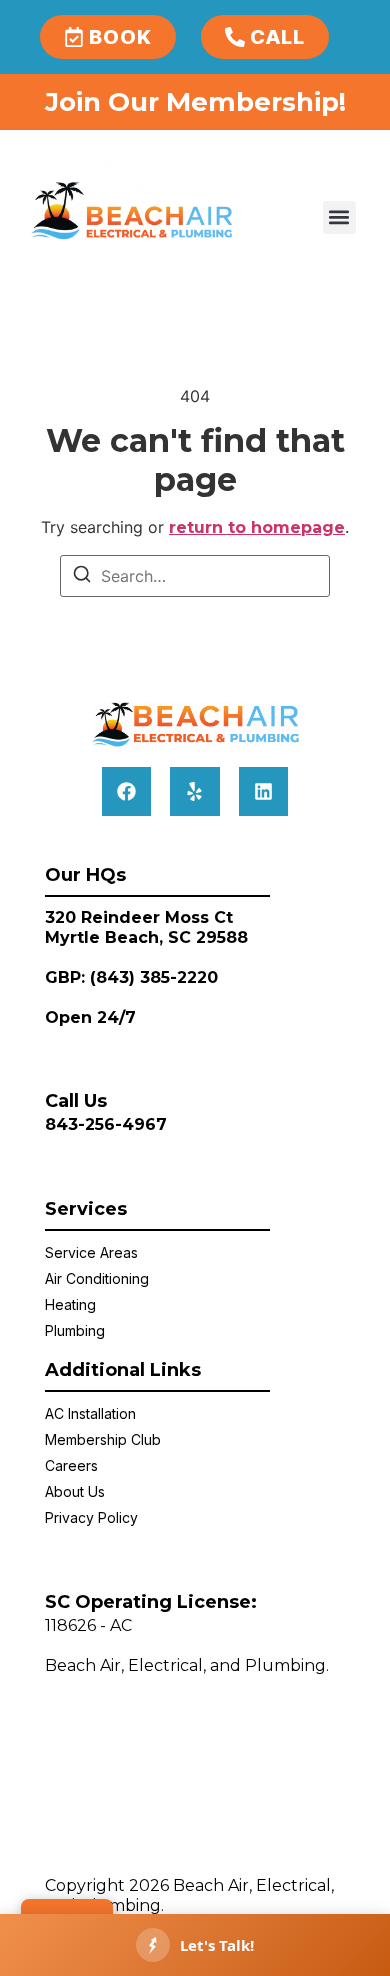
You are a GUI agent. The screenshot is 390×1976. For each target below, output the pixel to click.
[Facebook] (126, 791)
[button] (339, 217)
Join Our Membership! (195, 102)
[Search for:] (195, 576)
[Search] (82, 577)
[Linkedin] (263, 791)
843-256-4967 (106, 1124)
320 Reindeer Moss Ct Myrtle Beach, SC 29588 (146, 927)
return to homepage (257, 527)
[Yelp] (194, 791)
